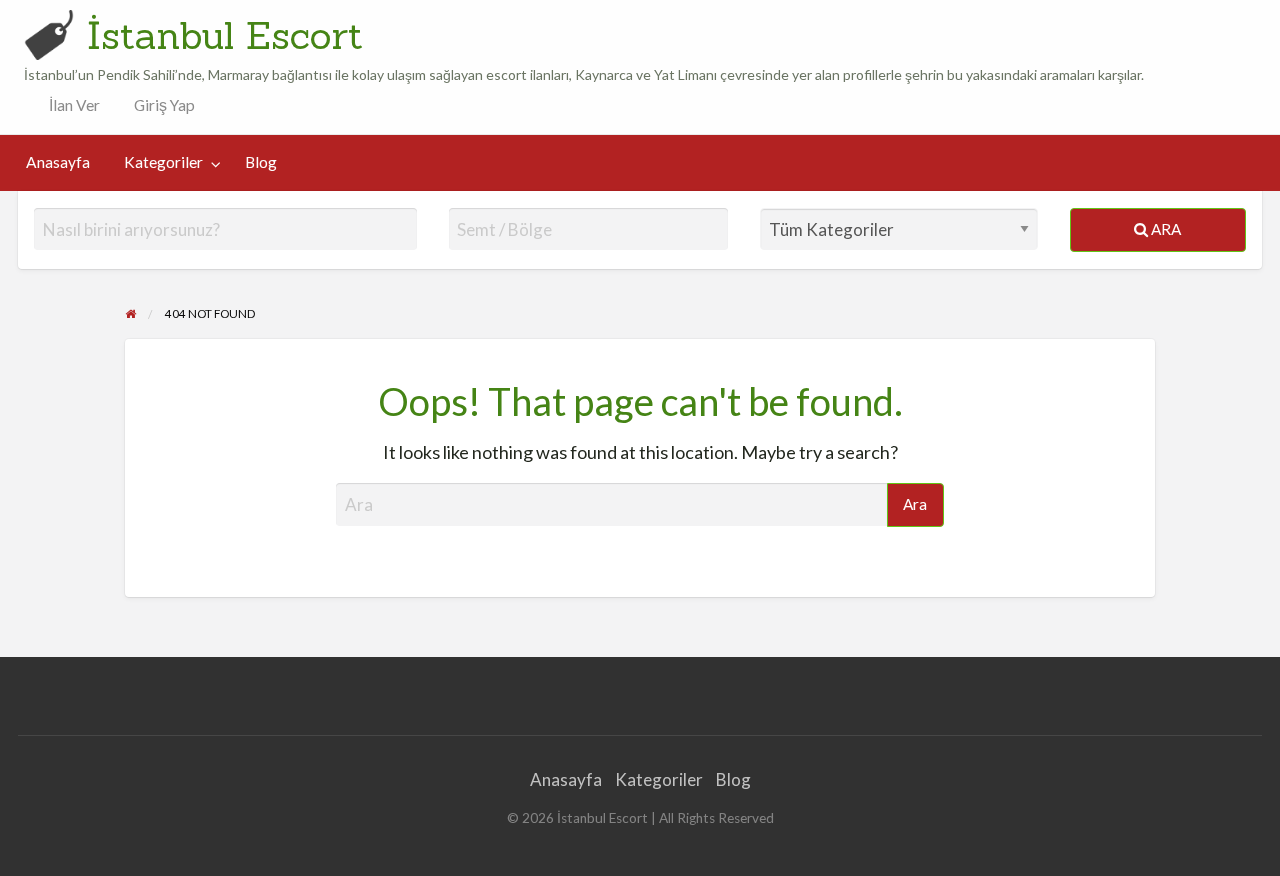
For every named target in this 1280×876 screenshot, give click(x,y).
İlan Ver (73, 105)
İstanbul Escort (225, 35)
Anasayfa (58, 162)
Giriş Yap (164, 105)
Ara (1164, 229)
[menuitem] (70, 105)
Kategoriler (163, 162)
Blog (261, 162)
